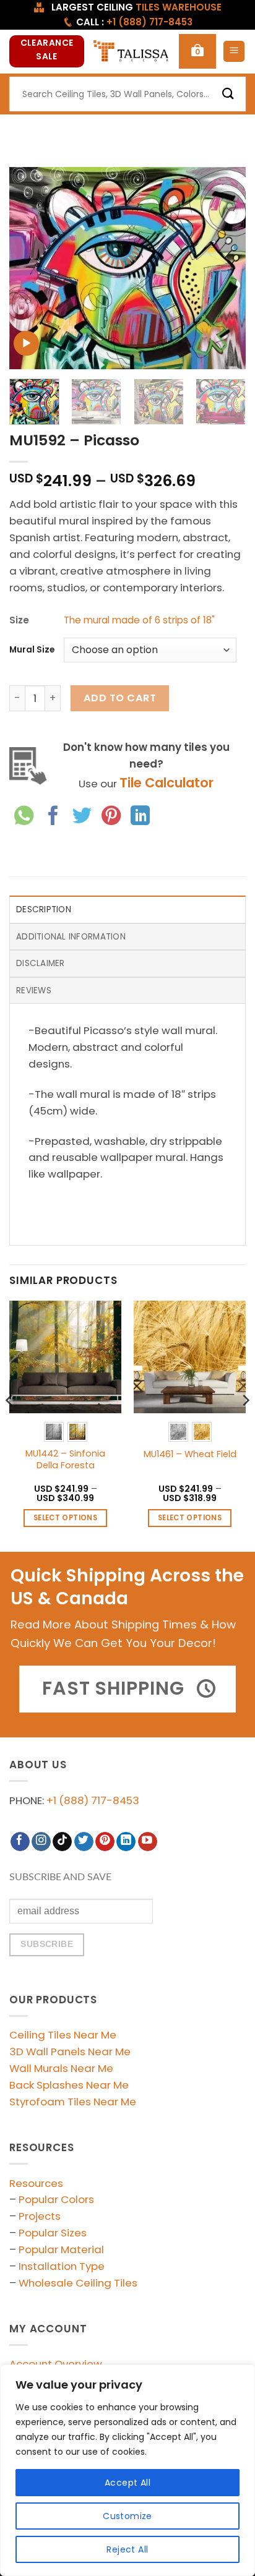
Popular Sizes (53, 2233)
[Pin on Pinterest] (111, 817)
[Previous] (30, 268)
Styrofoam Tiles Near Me (73, 2102)
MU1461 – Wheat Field (190, 1454)
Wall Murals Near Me (61, 2068)
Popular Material (61, 2249)
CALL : (134, 22)
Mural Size (32, 650)
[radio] (54, 1432)
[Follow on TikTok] (62, 1842)
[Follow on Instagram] (41, 1842)
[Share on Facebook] (53, 817)
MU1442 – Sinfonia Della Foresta (65, 1459)
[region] (127, 2470)
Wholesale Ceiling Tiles (78, 2283)
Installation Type (62, 2266)
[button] (197, 51)
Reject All (127, 2549)
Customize (127, 2516)
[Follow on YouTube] (148, 1842)
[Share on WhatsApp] (24, 817)
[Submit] (228, 94)
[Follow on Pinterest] (105, 1842)
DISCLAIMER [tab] (41, 963)
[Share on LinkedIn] (140, 817)
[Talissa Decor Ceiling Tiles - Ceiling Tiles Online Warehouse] (132, 52)
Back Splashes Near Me (69, 2085)
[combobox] (127, 94)
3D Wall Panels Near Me (70, 2052)
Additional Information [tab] (71, 937)
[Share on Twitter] (82, 817)
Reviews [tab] (34, 991)
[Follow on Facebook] (20, 1842)
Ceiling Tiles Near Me (63, 2035)
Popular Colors (56, 2199)
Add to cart (120, 698)
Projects (40, 2216)
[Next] (225, 268)
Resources (36, 2183)
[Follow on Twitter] (84, 1842)
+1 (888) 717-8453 (93, 1800)
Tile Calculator (166, 783)
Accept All (127, 2483)
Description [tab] (44, 909)
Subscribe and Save (60, 1877)
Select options (65, 1518)
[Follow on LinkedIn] (126, 1842)
